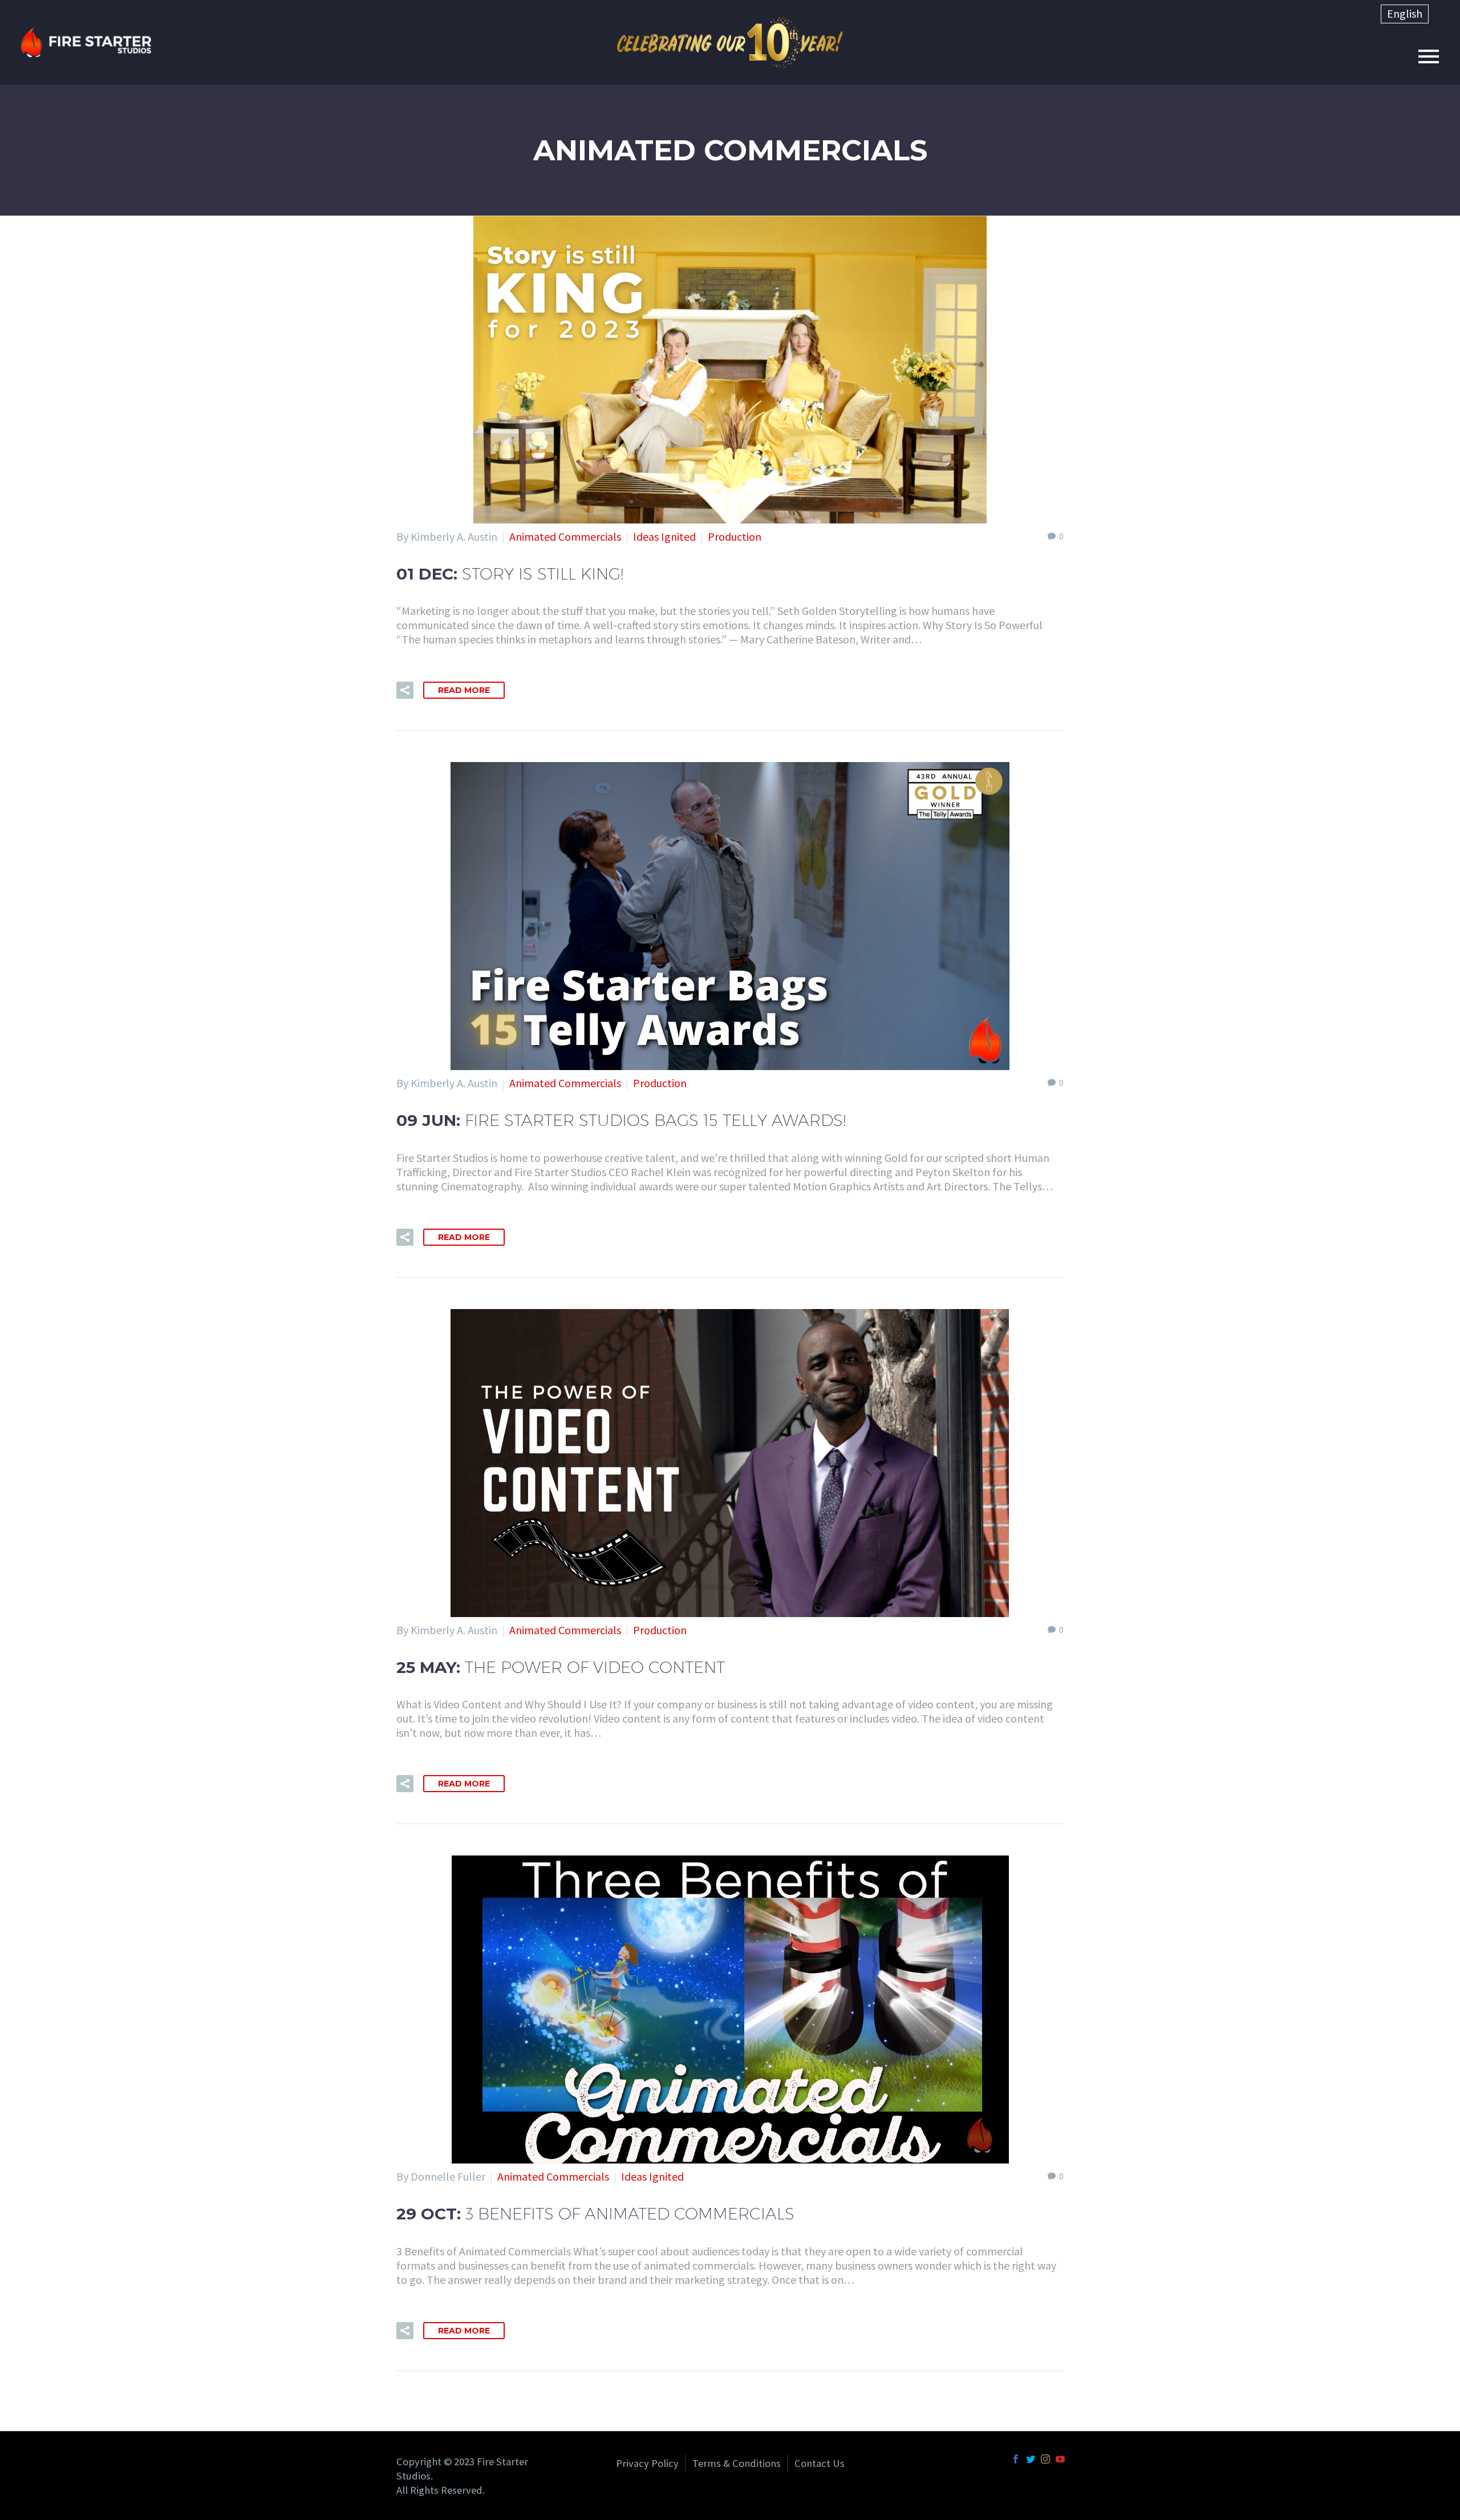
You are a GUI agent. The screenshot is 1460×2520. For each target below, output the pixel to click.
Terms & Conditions (737, 2464)
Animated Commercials (565, 536)
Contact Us (820, 2464)
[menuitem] (1405, 14)
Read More (464, 690)
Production (735, 536)
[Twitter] (1031, 2459)
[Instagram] (1045, 2459)
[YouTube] (1060, 2459)
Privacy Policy (647, 2464)
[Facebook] (1016, 2459)
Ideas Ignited (664, 536)
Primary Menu (1429, 56)
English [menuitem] (1405, 13)
